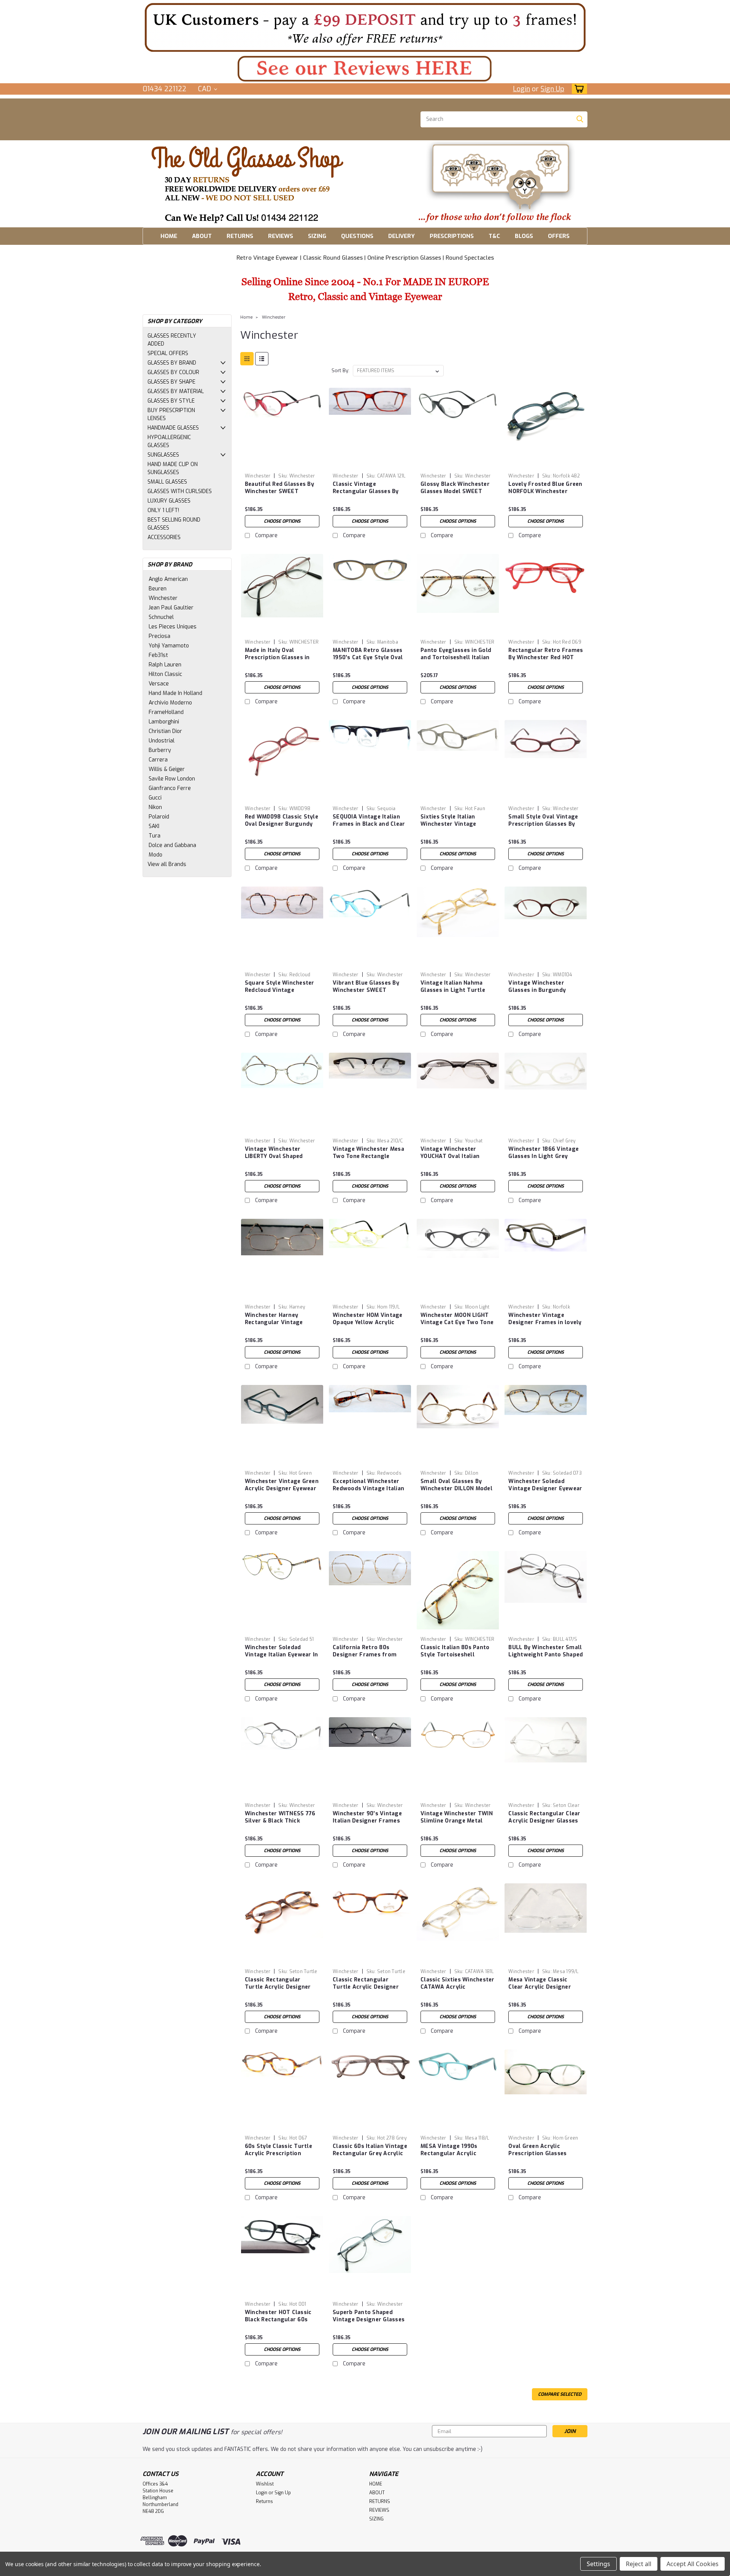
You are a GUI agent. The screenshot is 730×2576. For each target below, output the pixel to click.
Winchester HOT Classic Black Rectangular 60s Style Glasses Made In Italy (278, 2323)
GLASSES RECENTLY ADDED (172, 340)
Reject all (639, 2564)
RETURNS (240, 236)
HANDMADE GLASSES (173, 428)
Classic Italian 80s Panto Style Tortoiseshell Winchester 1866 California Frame (455, 1658)
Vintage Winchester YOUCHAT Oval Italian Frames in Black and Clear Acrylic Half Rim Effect (457, 1160)
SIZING (317, 236)
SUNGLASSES (163, 455)
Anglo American (168, 579)
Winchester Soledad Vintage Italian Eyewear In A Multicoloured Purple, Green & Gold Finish (282, 1658)
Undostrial (162, 741)
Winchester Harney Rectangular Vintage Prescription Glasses (274, 1322)
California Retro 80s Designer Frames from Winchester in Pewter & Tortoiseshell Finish (366, 1658)
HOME (169, 236)
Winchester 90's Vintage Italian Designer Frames (367, 1817)
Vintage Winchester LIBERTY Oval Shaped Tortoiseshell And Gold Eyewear (277, 1160)
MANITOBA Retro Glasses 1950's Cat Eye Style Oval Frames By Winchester (368, 657)
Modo (156, 855)
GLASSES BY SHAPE (171, 382)
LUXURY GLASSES (169, 501)
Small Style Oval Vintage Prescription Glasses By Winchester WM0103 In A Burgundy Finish (543, 828)
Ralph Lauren (165, 665)
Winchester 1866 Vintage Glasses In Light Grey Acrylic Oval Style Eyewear (544, 1160)
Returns (264, 2501)
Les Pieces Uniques (173, 627)
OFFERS (559, 236)
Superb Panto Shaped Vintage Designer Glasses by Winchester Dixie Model (370, 2320)
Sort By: (340, 370)
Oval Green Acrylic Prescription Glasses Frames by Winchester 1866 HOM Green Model (540, 2157)
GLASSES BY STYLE (171, 401)
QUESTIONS (357, 236)
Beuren (158, 589)
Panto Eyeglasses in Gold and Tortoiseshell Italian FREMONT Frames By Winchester (456, 661)
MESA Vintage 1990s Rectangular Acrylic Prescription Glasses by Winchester (454, 2157)
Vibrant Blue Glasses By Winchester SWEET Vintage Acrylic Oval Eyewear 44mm (366, 994)
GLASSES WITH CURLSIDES (180, 491)
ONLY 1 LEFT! (163, 510)
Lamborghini (164, 722)
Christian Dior (165, 731)
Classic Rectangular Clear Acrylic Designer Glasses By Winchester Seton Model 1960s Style (544, 1824)
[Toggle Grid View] (247, 359)
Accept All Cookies (693, 2564)
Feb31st (158, 655)
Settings (598, 2564)
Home (247, 317)
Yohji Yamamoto (169, 646)
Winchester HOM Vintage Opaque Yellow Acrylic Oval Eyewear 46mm (368, 1322)
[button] (365, 27)
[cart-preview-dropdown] (578, 89)
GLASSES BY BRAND (172, 363)
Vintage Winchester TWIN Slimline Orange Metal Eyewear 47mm (457, 1821)
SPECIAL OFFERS (168, 353)
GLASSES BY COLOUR (173, 372)
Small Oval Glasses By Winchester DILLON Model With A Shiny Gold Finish (456, 1489)
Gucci (155, 798)
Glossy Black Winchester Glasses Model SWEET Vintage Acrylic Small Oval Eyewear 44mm (455, 495)
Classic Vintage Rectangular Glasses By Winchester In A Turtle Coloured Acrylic (366, 495)
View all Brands (167, 864)
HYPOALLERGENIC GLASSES (169, 441)
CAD (206, 89)
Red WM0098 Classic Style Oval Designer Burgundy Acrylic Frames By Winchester (282, 828)
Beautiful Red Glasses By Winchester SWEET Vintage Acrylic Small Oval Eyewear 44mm (279, 495)
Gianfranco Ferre (170, 788)
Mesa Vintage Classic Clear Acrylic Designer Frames (540, 1987)
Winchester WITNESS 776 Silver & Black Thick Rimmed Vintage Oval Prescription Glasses (280, 1824)
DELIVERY (401, 236)
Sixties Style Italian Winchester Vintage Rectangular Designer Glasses (451, 828)
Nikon (155, 807)
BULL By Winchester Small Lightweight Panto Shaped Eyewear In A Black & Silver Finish (546, 1658)
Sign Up (552, 89)
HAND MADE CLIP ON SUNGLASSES (173, 468)
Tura (155, 836)
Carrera (158, 760)
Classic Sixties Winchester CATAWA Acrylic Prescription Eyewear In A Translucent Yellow (458, 1991)
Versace (159, 684)
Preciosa (159, 636)
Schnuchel (161, 617)
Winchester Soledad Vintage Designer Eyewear (545, 1485)
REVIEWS (281, 236)
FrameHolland (166, 712)
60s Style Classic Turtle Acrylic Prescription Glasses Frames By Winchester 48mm (279, 2157)
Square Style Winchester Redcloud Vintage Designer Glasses (280, 990)
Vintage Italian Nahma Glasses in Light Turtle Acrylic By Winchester (453, 990)
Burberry (160, 750)
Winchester (163, 598)
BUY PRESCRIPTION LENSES (171, 414)
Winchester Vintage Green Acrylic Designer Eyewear (282, 1485)
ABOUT (202, 236)
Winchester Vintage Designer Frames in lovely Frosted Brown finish (545, 1322)
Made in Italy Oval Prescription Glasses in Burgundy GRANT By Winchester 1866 (277, 661)
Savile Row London (172, 779)
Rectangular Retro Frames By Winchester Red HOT (546, 654)
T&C (494, 236)
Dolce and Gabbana (172, 845)
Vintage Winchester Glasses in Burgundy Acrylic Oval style (537, 990)
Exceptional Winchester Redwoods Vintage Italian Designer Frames (368, 1489)
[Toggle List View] (262, 359)
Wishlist (265, 2484)
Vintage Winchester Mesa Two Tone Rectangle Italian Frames (368, 1156)
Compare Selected (560, 2394)
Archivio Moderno (170, 703)
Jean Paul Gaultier (171, 608)
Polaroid (159, 817)
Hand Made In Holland (175, 693)
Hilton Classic (165, 674)
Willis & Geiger (167, 769)
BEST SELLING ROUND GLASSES (174, 524)
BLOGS (524, 236)
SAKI (154, 826)
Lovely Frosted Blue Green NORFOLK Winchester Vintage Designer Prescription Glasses (545, 495)
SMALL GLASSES (167, 482)
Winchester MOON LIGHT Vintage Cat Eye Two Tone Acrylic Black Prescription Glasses (457, 1326)
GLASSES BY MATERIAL (176, 391)
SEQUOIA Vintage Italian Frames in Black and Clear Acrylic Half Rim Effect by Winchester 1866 (369, 828)
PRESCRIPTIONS (452, 236)
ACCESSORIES (164, 537)
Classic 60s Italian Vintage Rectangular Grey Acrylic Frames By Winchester (370, 2153)
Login (521, 89)
